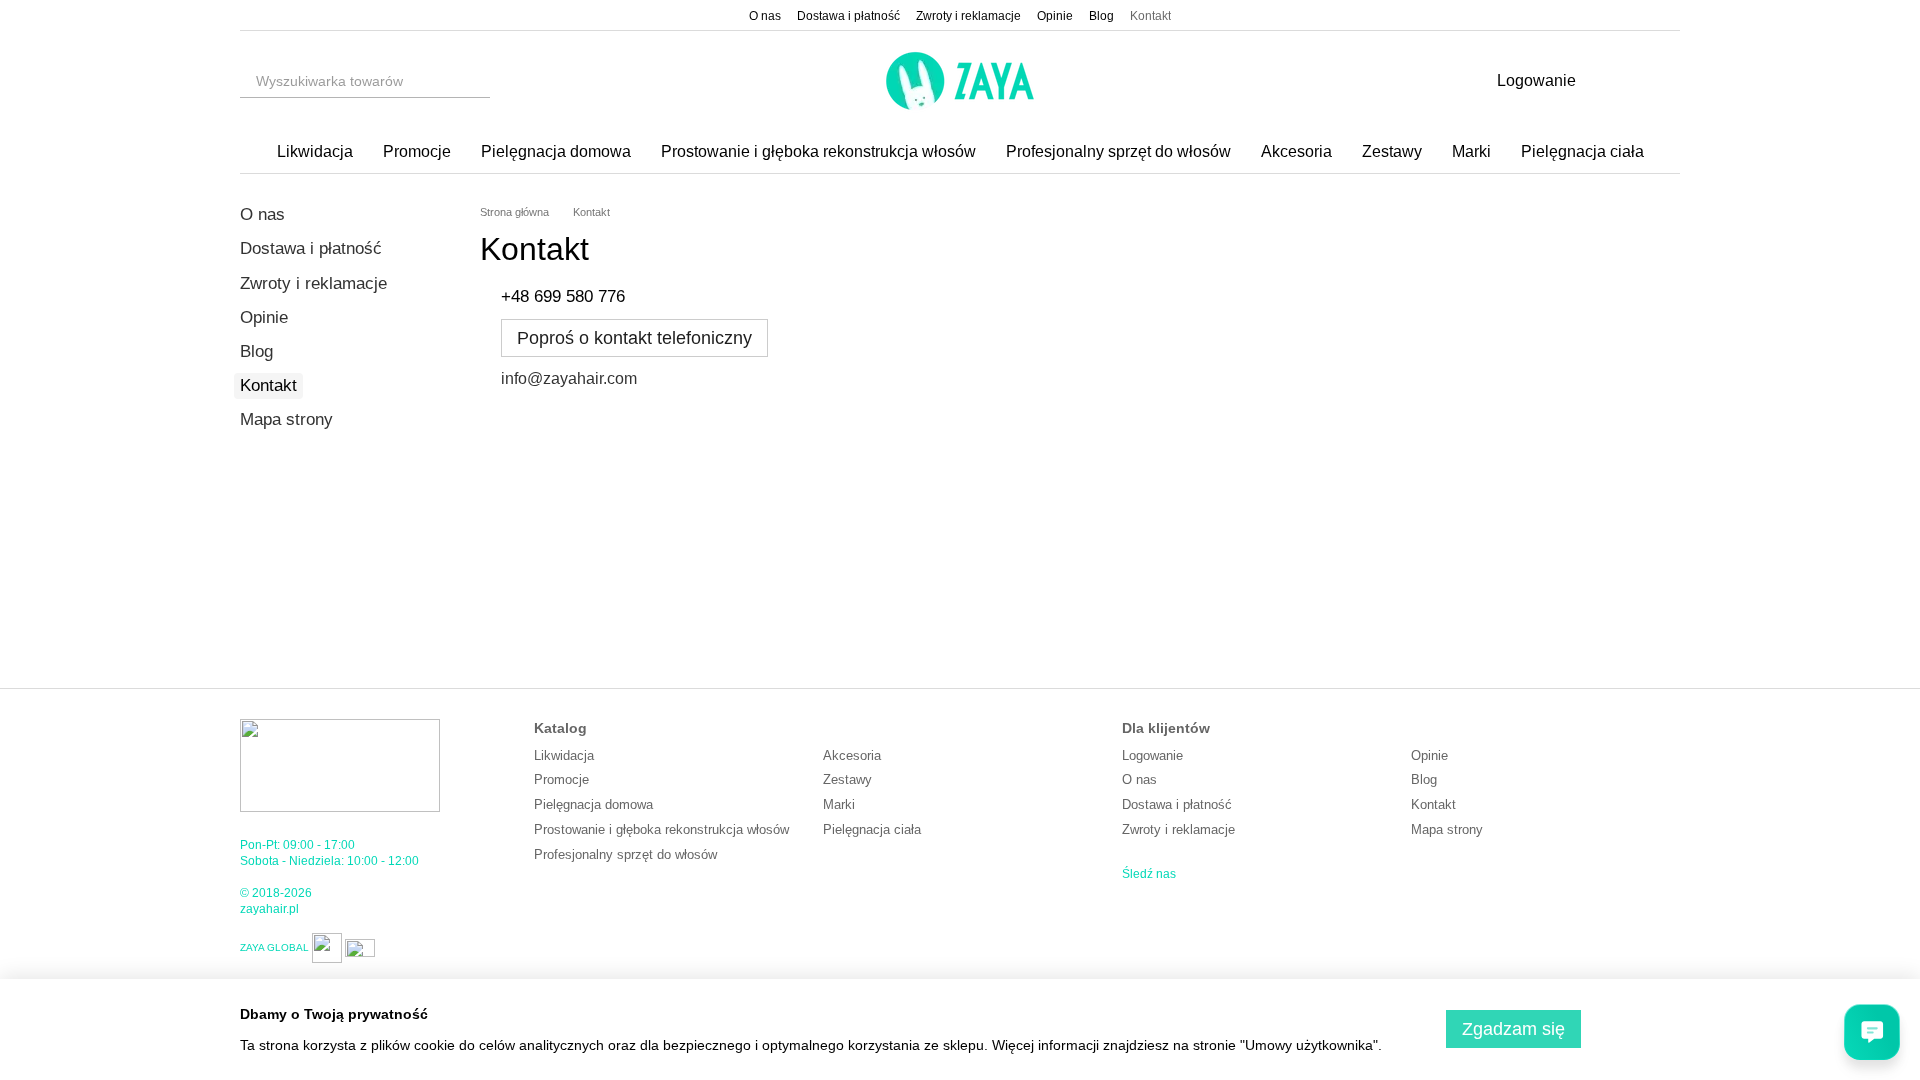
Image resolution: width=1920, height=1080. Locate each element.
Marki (1471, 151)
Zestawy (1392, 151)
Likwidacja (315, 151)
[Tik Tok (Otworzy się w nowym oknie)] (344, 15)
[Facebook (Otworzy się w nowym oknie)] (272, 15)
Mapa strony (286, 419)
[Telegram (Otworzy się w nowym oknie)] (320, 15)
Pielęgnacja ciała (1582, 151)
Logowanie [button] (1152, 755)
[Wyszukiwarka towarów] (474, 81)
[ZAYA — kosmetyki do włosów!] (340, 765)
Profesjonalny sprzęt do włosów (1118, 151)
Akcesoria (1296, 151)
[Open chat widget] (1872, 1032)
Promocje (417, 151)
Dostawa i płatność (848, 16)
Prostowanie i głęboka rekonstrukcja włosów (818, 151)
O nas (765, 16)
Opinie (1055, 16)
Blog (1101, 16)
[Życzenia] (1612, 81)
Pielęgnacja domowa (556, 151)
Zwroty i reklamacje (968, 16)
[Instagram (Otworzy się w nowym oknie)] (248, 15)
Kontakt (1150, 16)
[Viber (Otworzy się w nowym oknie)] (296, 15)
